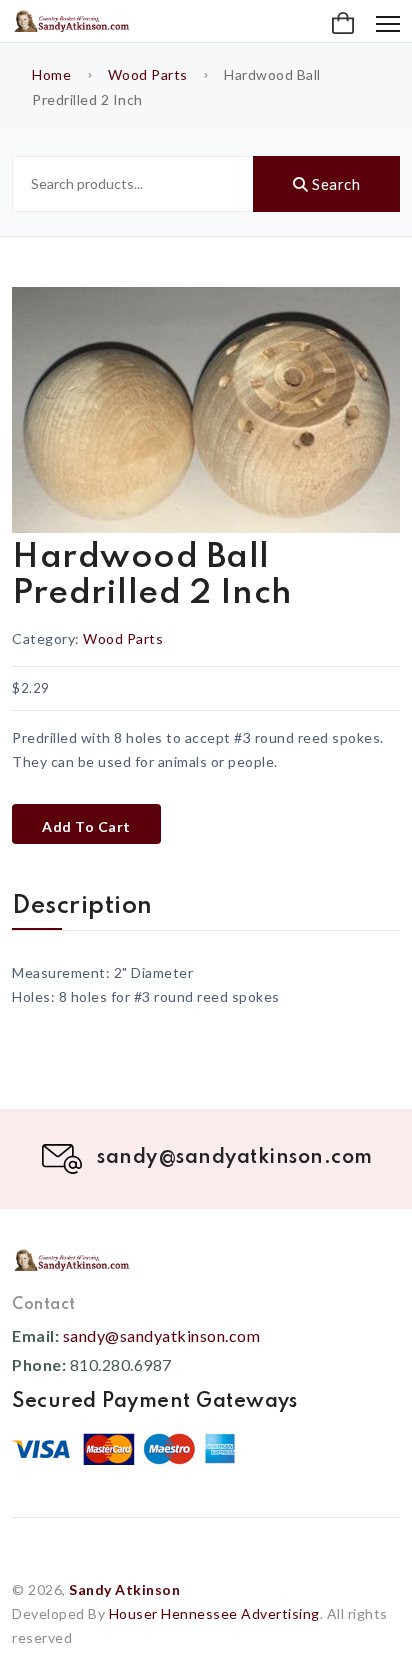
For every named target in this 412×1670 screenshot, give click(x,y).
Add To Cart (86, 826)
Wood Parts (148, 74)
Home (51, 74)
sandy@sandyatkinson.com (162, 1335)
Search (335, 184)
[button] (343, 24)
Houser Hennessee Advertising (214, 1613)
